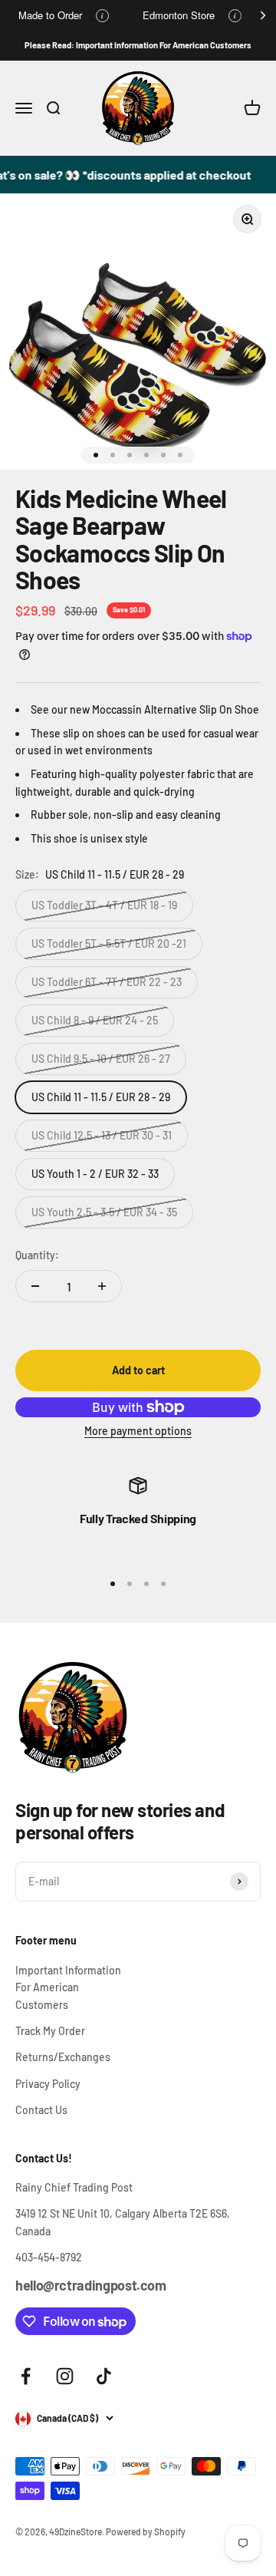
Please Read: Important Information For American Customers (138, 45)
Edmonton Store (179, 15)
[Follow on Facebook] (26, 2376)
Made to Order (50, 15)
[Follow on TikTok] (104, 2376)
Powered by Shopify (146, 2531)
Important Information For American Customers (68, 1987)
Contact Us (41, 2110)
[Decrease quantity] (35, 1286)
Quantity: (37, 1255)
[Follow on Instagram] (65, 2376)
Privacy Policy (48, 2084)
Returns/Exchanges (63, 2057)
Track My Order (50, 2031)
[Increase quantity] (102, 1286)
